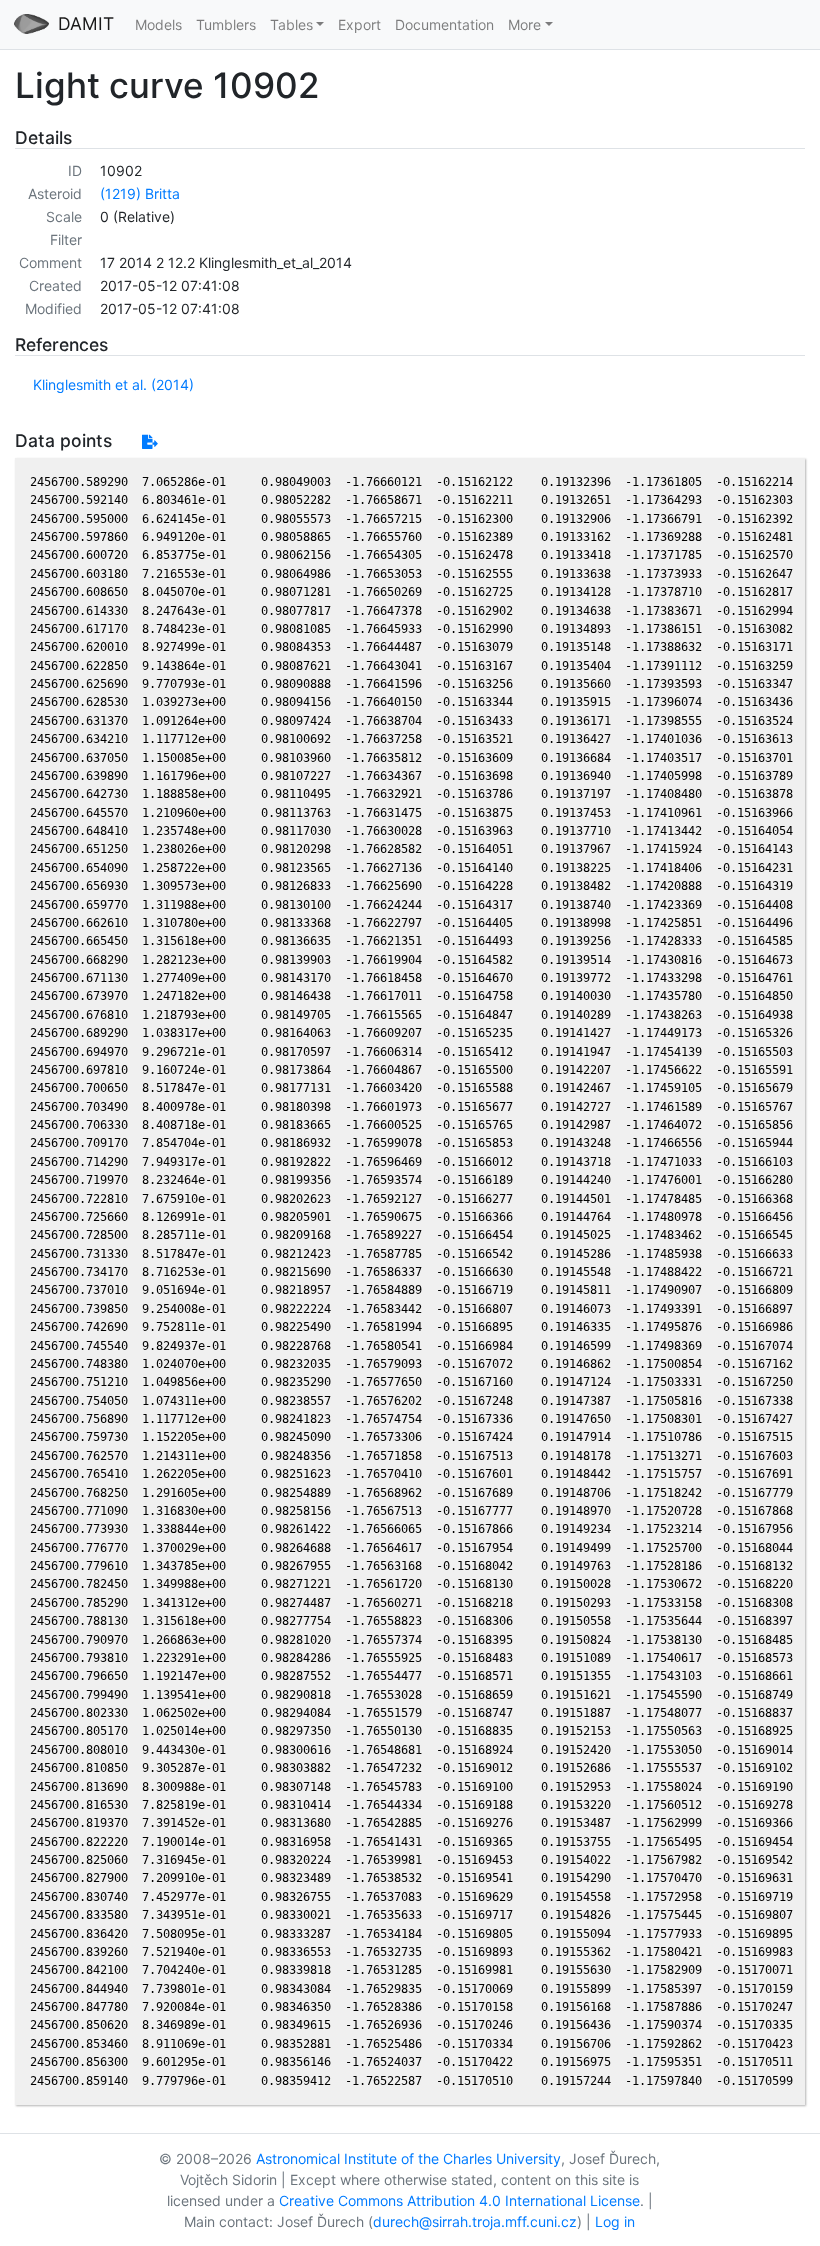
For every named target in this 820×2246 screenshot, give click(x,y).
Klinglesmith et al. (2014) (113, 384)
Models (158, 24)
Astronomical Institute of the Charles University (408, 2158)
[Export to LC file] (149, 441)
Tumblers (226, 24)
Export (359, 24)
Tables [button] (291, 24)
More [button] (524, 24)
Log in (615, 2221)
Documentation (444, 24)
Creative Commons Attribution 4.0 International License (459, 2200)
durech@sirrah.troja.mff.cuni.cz (475, 2221)
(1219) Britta (140, 193)
